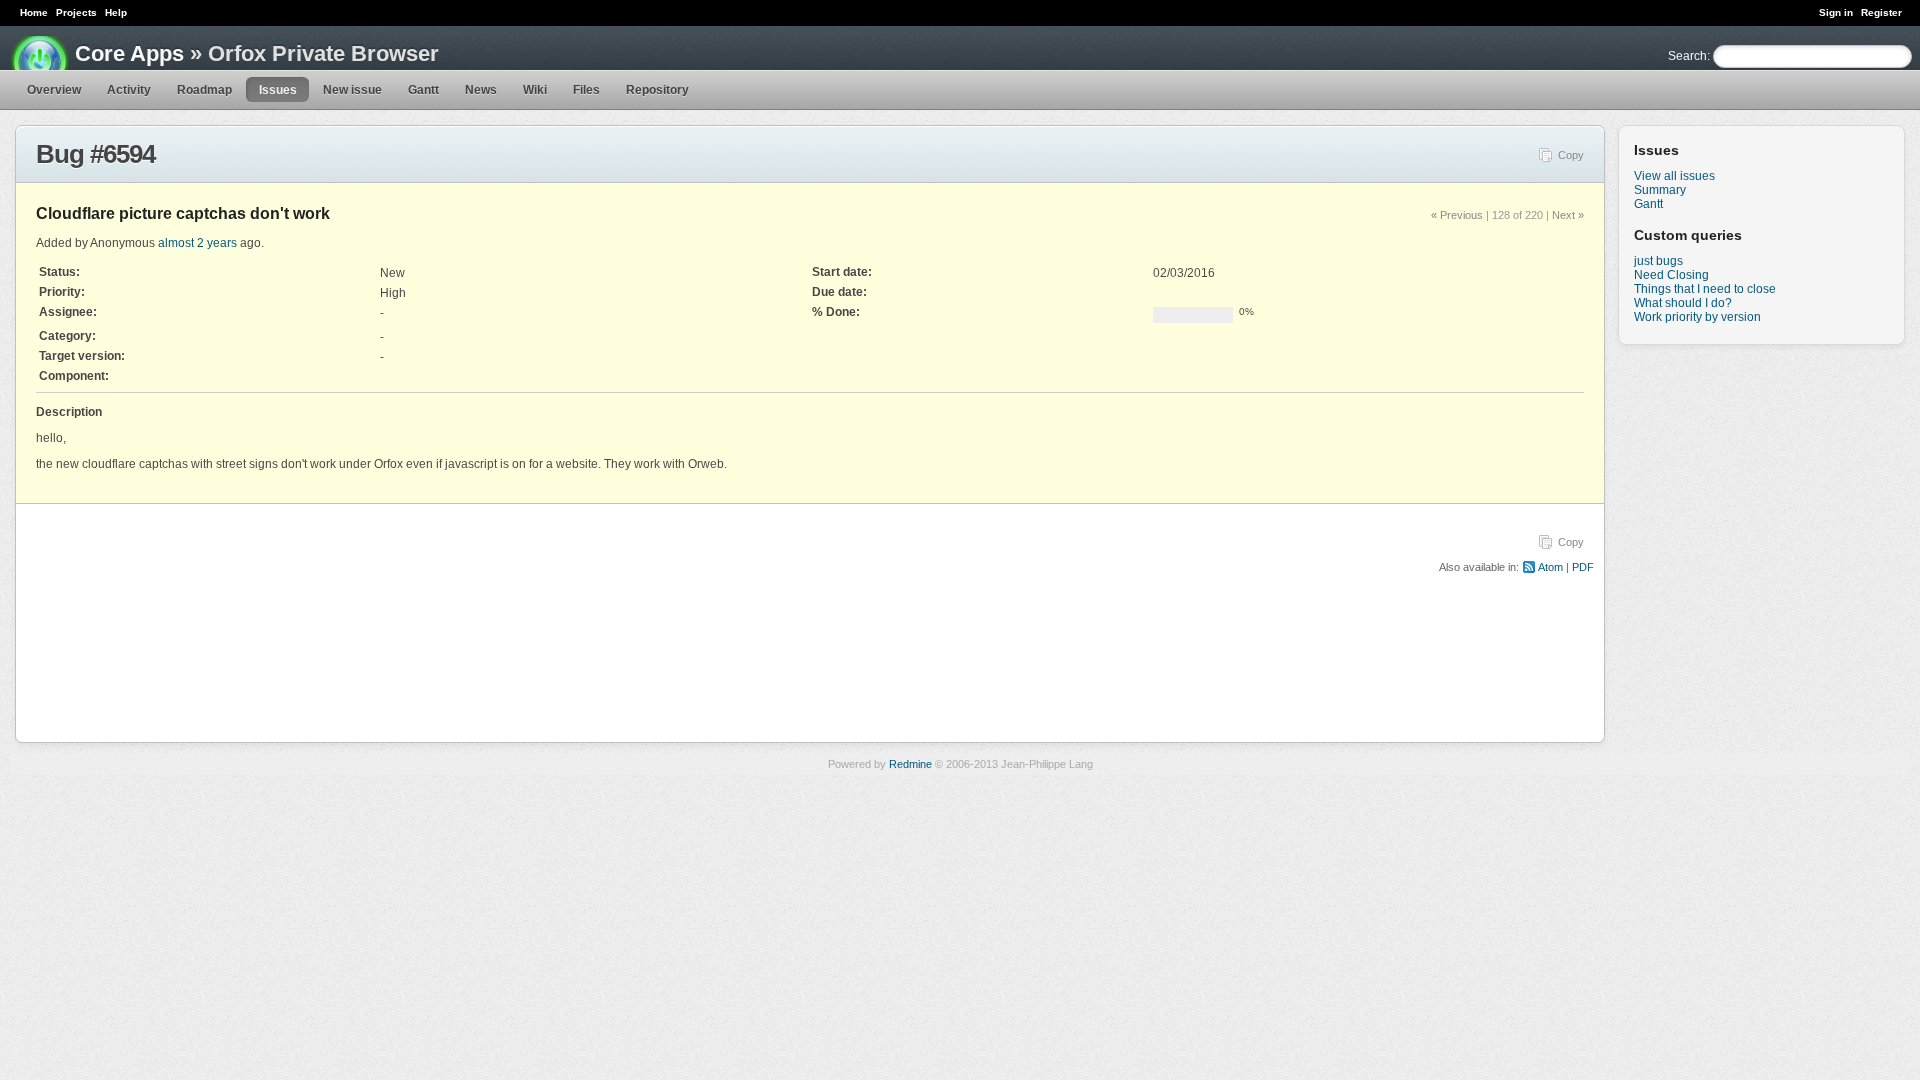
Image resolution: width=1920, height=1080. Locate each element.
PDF (1583, 567)
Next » (1568, 215)
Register (1881, 12)
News (481, 90)
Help (116, 12)
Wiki (535, 90)
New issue (352, 90)
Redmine (910, 764)
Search (1687, 56)
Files (586, 90)
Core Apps (129, 53)
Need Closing (1671, 275)
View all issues (1674, 176)
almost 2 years (197, 243)
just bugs (1658, 261)
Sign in (1836, 12)
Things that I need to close (1705, 289)
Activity (129, 90)
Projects (76, 12)
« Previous (1457, 215)
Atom (1550, 567)
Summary (1660, 190)
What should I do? (1683, 303)
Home (34, 12)
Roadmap (204, 90)
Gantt (423, 90)
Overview (54, 90)
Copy (1571, 155)
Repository (657, 90)
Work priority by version (1697, 317)
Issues (278, 90)
